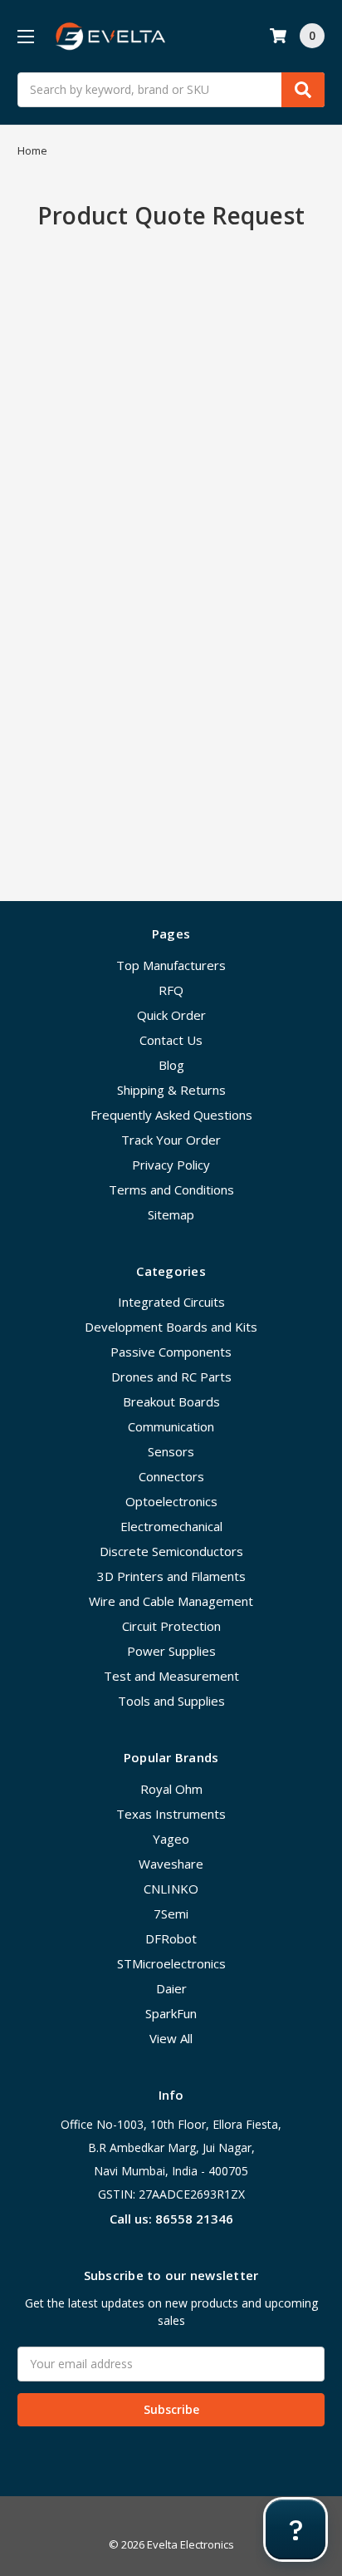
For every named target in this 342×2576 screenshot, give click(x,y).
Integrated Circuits (171, 1302)
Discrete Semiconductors (171, 1551)
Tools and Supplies (171, 1701)
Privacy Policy (171, 1165)
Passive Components (171, 1352)
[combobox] (171, 90)
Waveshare (171, 1864)
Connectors (171, 1476)
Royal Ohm (171, 1789)
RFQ (171, 990)
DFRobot (171, 1938)
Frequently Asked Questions (171, 1115)
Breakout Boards (171, 1401)
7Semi (171, 1914)
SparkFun (171, 2013)
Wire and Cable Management (171, 1601)
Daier (171, 1988)
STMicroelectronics (171, 1963)
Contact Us (171, 1040)
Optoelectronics (171, 1501)
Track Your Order (171, 1140)
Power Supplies (171, 1651)
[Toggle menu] (25, 36)
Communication (171, 1426)
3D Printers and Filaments (171, 1576)
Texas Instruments (171, 1814)
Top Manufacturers (171, 965)
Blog (171, 1065)
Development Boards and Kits (171, 1327)
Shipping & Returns (171, 1090)
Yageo (171, 1839)
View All (171, 2038)
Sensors (171, 1451)
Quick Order (171, 1015)
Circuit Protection (171, 1626)
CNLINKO (171, 1889)
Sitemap (171, 1214)
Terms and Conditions (171, 1189)
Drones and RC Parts (171, 1377)
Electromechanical (171, 1526)
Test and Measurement (171, 1676)
